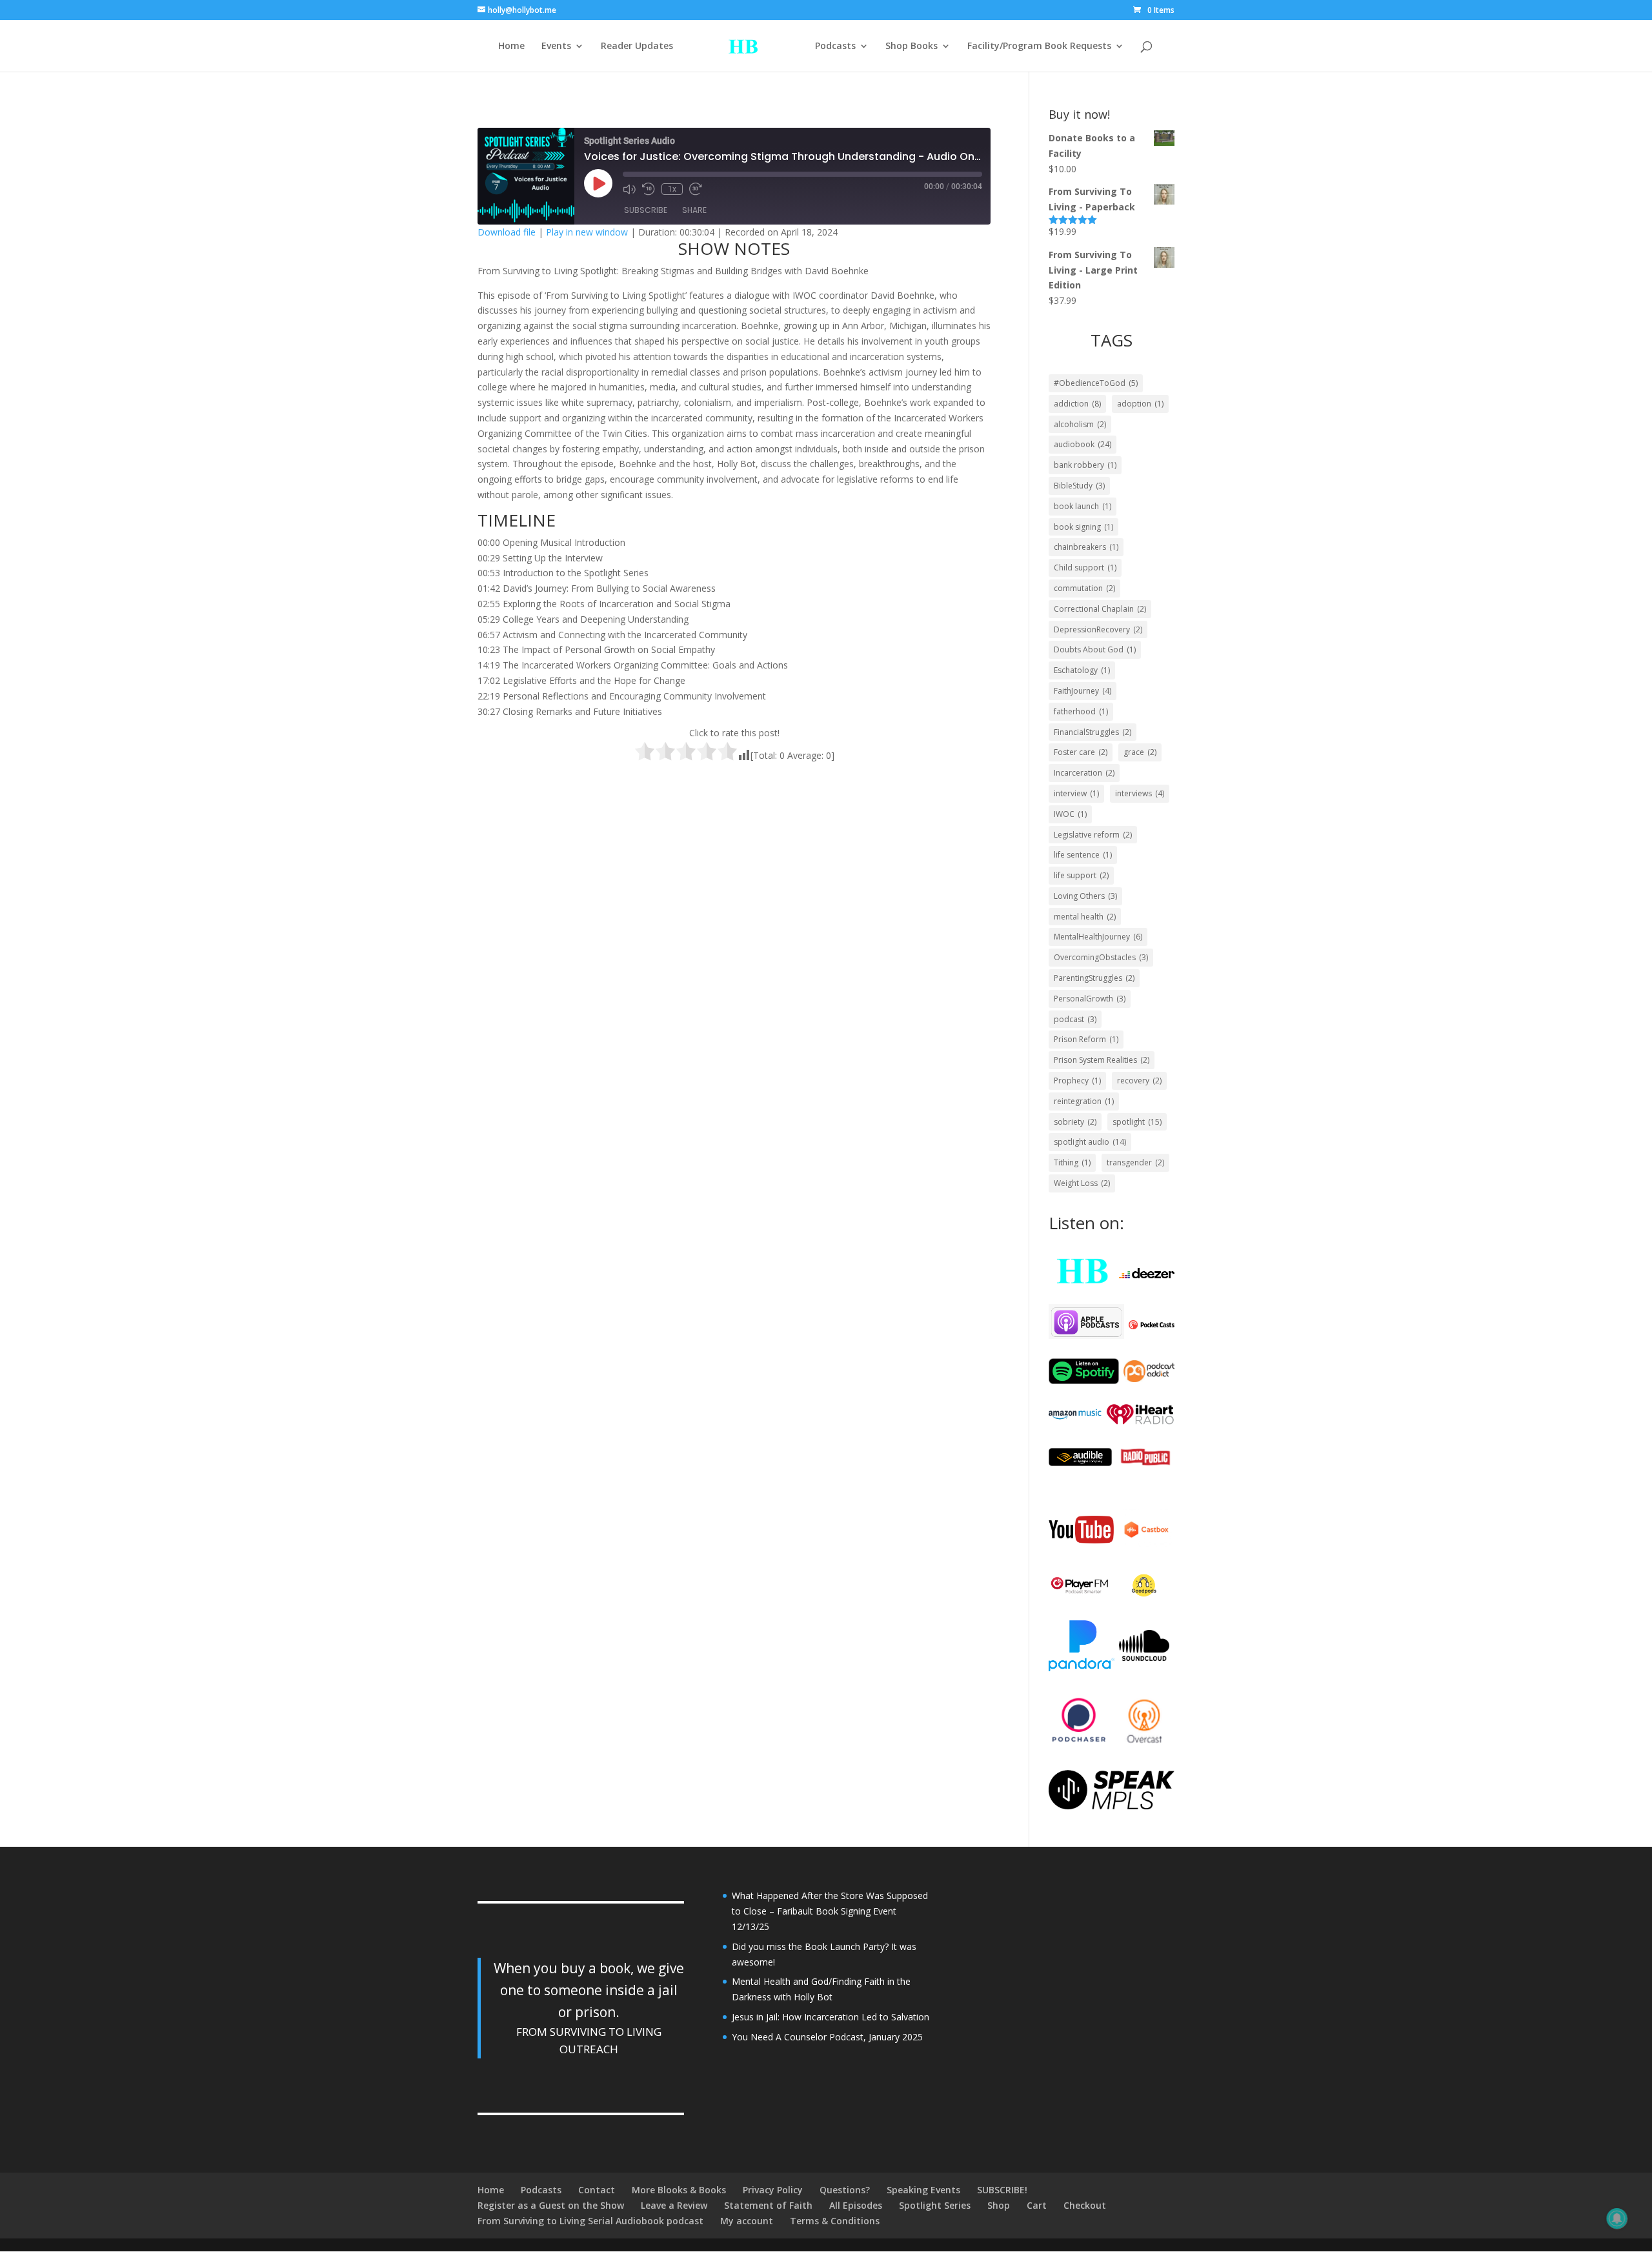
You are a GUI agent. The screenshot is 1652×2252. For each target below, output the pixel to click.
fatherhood (1081, 711)
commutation (1084, 588)
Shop (999, 2205)
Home (511, 46)
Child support (1085, 568)
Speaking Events (923, 2190)
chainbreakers (1086, 547)
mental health (1085, 917)
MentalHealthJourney (1098, 937)
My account (747, 2221)
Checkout (1085, 2205)
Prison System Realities (1102, 1060)
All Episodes (856, 2205)
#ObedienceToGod (1096, 383)
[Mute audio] (629, 189)
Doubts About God (1095, 649)
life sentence (1083, 855)
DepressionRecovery (1098, 629)
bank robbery (1085, 465)
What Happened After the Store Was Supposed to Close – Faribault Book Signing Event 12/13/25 (830, 1911)
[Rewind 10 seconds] (649, 189)
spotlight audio (1090, 1142)
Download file (507, 232)
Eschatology (1082, 670)
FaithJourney (1083, 691)
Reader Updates (637, 46)
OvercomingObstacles (1101, 957)
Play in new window (587, 232)
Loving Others (1085, 896)
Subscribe (646, 210)
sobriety (1075, 1122)
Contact (597, 2190)
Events (556, 46)
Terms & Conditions (835, 2221)
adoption (1140, 404)
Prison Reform (1086, 1039)
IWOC (1070, 814)
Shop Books (912, 46)
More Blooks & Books (679, 2190)
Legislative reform (1093, 835)
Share (694, 210)
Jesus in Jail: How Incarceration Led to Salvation (831, 2017)
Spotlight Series (935, 2205)
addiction (1077, 404)
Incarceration (1084, 773)
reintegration (1084, 1101)
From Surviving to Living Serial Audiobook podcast (590, 2221)
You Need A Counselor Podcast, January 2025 (827, 2037)
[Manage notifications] (1617, 2218)
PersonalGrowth (1090, 999)
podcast (1075, 1019)
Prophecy (1077, 1081)
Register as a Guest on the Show (551, 2205)
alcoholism (1080, 424)
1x (672, 189)
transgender (1135, 1162)
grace (1140, 752)
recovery (1139, 1081)
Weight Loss (1082, 1183)
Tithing (1072, 1162)
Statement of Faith (768, 2205)
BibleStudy (1079, 486)
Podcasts (835, 46)
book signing (1083, 527)
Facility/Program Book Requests (1039, 46)
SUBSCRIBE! (1002, 2190)
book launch (1083, 506)
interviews (1140, 793)
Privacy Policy (773, 2190)
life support (1081, 875)
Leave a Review (674, 2205)
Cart (1037, 2205)
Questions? (845, 2190)
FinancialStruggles (1093, 732)
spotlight (1137, 1122)
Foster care (1081, 752)
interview (1076, 793)
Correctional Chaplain (1100, 609)
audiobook (1083, 444)
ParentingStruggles (1094, 978)
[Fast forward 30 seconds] (696, 189)
